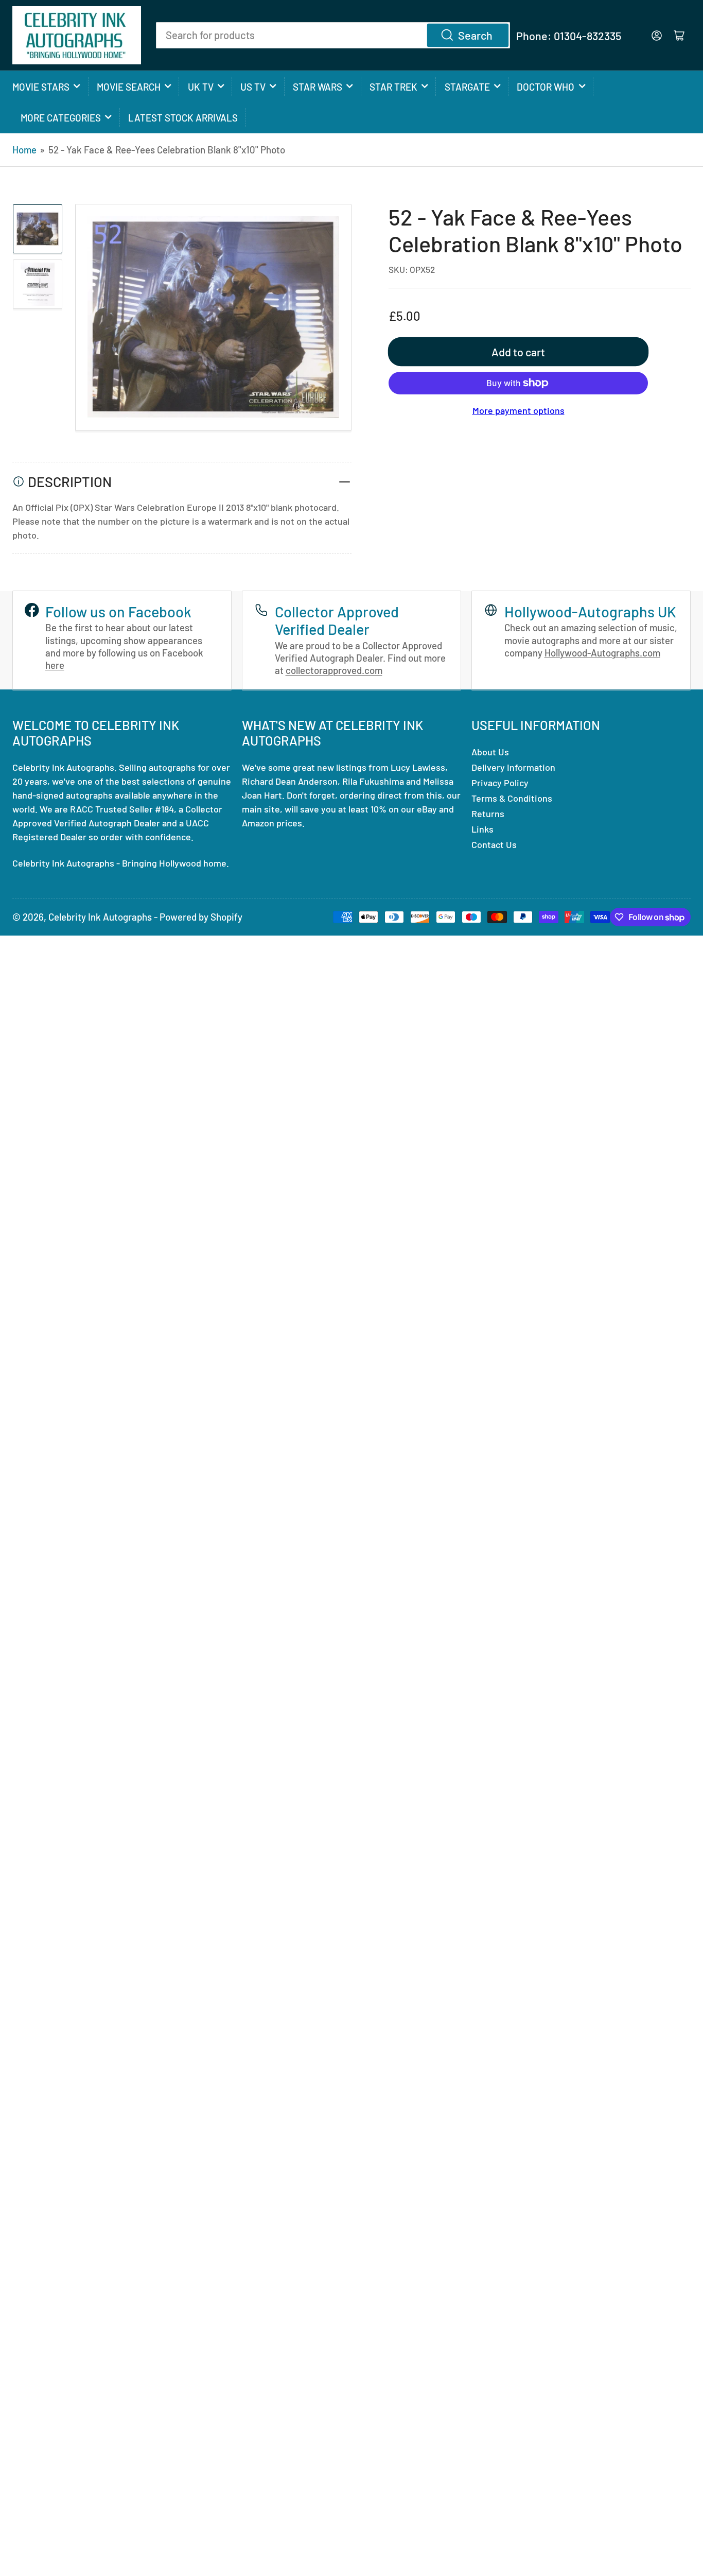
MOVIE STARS (41, 87)
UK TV (201, 87)
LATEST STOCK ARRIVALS (183, 118)
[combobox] (333, 35)
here (55, 665)
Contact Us (494, 844)
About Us (490, 752)
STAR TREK (393, 87)
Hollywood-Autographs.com (602, 653)
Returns (488, 814)
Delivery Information (513, 767)
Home (24, 150)
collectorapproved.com (334, 670)
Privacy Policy (500, 783)
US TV (253, 87)
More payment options (519, 410)
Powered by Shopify (201, 917)
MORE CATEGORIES (61, 118)
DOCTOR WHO (546, 87)
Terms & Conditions (512, 798)
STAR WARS (318, 87)
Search (475, 35)
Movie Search (129, 87)
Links (482, 829)
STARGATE (467, 87)
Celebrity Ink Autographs (100, 917)
